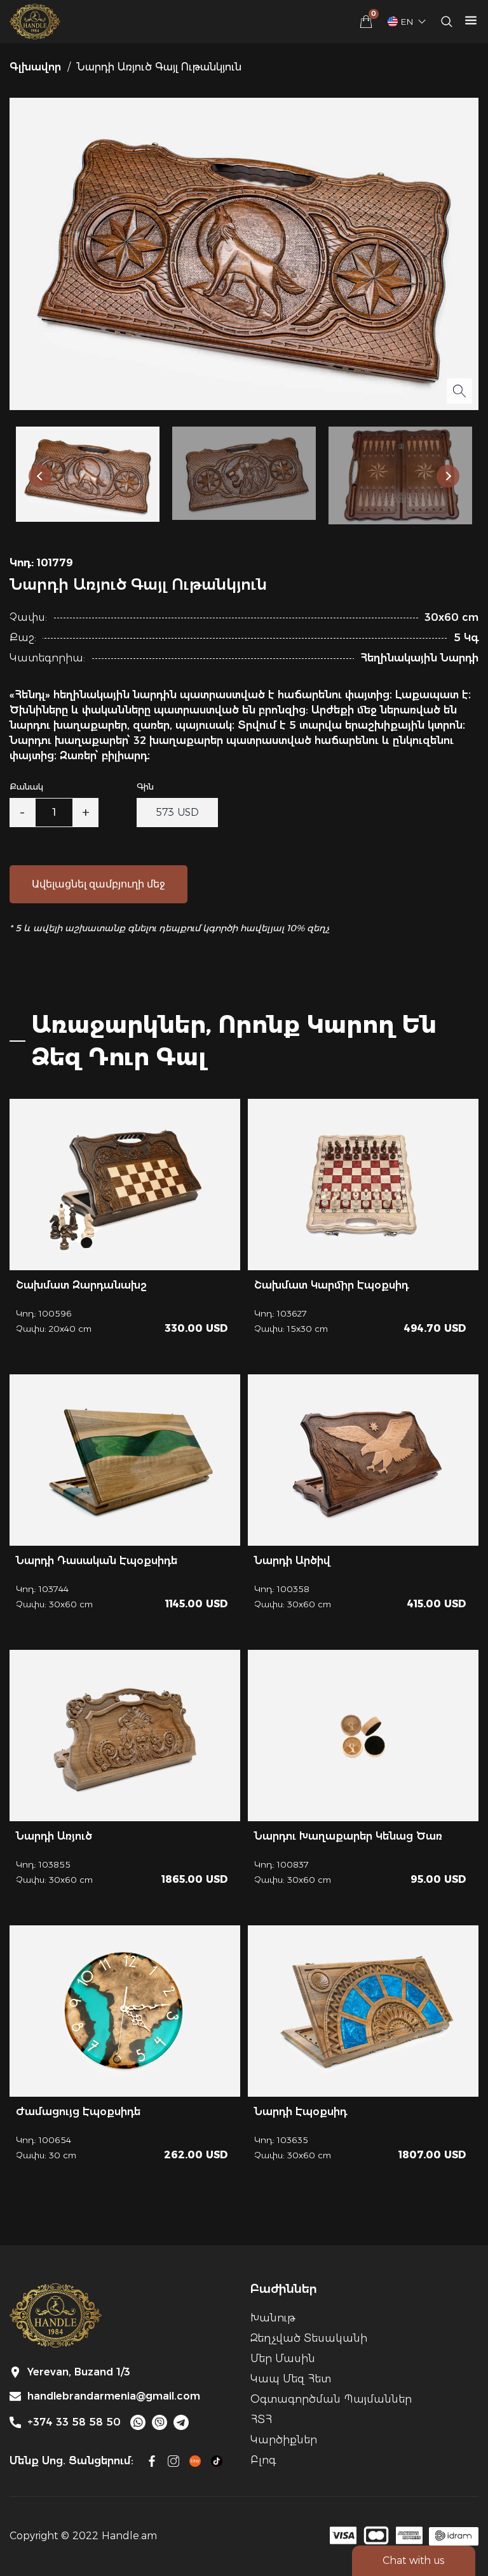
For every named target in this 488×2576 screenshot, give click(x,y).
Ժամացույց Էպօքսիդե (78, 2112)
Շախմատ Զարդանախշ (81, 1285)
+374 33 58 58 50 (74, 2422)
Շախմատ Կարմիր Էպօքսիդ (331, 1285)
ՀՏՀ (261, 2420)
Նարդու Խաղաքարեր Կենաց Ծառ (348, 1836)
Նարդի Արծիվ (292, 1561)
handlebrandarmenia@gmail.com (114, 2396)
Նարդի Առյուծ (54, 1836)
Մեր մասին (283, 2359)
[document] (244, 1288)
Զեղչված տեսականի (309, 2338)
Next (448, 476)
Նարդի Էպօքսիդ (301, 2112)
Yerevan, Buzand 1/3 (79, 2372)
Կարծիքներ (284, 2440)
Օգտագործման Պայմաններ (331, 2399)
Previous (40, 476)
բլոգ (263, 2460)
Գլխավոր (35, 67)
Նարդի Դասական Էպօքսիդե (97, 1561)
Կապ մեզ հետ (291, 2379)
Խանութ (273, 2318)
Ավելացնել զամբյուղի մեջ (98, 884)
